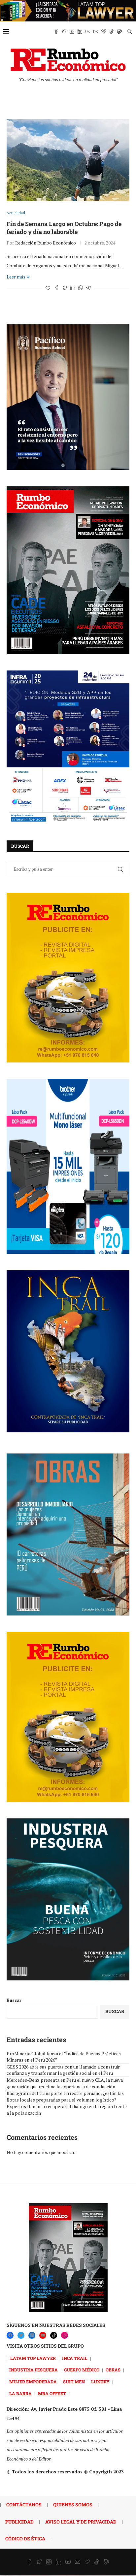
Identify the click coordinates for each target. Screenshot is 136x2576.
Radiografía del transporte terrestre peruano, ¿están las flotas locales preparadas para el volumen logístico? (65, 2096)
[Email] (96, 31)
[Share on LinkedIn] (73, 288)
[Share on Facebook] (57, 288)
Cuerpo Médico (82, 2370)
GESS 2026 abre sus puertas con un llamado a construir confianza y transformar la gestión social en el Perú (63, 2070)
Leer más (16, 277)
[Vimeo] (104, 31)
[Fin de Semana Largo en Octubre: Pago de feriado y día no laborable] (68, 160)
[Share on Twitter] (65, 288)
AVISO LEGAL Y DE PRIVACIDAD (81, 2522)
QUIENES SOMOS (73, 2505)
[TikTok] (54, 2335)
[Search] (129, 31)
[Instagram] (72, 31)
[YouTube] (43, 2335)
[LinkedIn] (32, 2335)
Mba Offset (52, 2394)
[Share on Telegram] (88, 288)
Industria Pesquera (34, 2370)
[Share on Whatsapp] (81, 288)
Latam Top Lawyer (33, 2358)
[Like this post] (48, 288)
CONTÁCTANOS (24, 2505)
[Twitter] (64, 31)
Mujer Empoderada (33, 2382)
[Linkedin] (80, 31)
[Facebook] (56, 31)
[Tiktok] (112, 31)
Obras (113, 2370)
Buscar (14, 2000)
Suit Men (74, 2382)
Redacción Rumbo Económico (46, 243)
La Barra (20, 2394)
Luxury (100, 2382)
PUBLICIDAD (19, 2522)
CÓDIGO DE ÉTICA (25, 2539)
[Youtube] (88, 31)
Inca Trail (75, 2358)
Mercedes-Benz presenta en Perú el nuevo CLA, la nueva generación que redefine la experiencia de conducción (65, 2083)
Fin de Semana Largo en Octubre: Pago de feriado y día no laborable (64, 228)
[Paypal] (119, 31)
